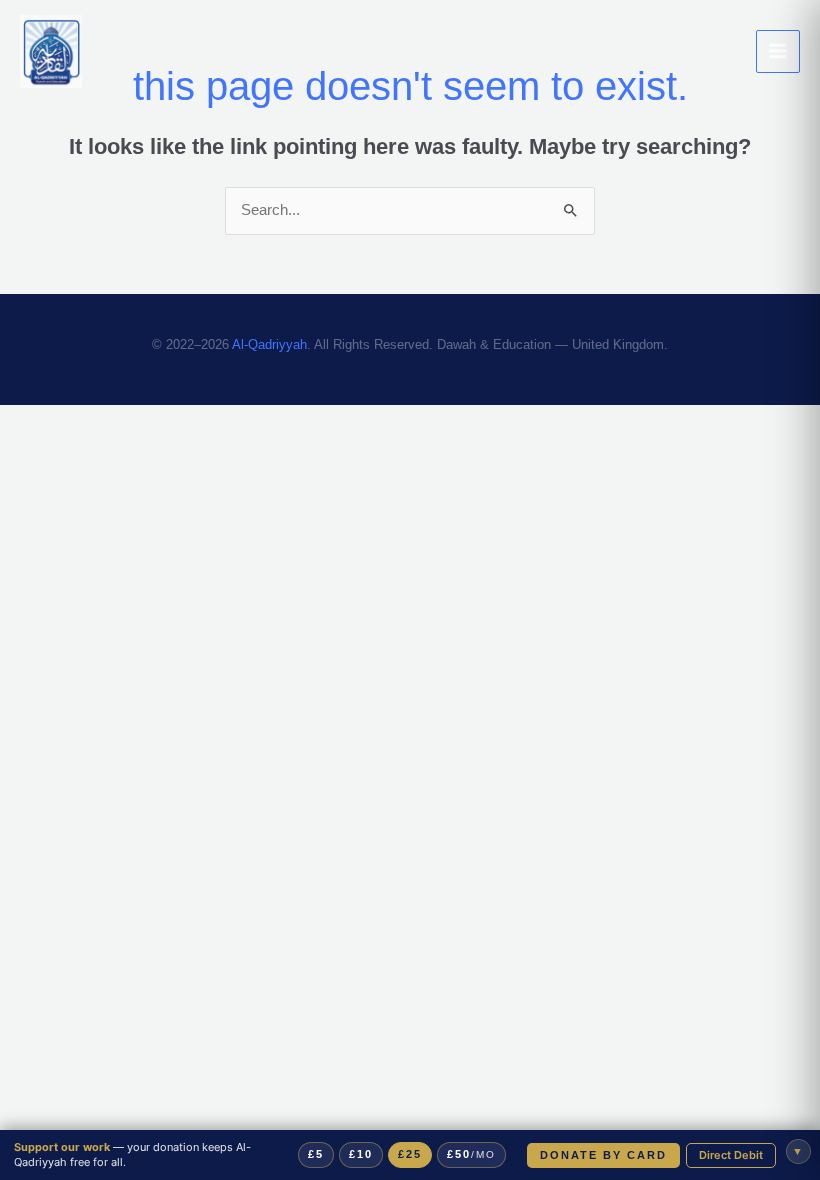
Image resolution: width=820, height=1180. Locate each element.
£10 (362, 1154)
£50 (474, 1154)
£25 (411, 1154)
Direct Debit (731, 1155)
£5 (316, 1154)
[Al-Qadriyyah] (51, 52)
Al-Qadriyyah (269, 344)
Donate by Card (602, 1155)
